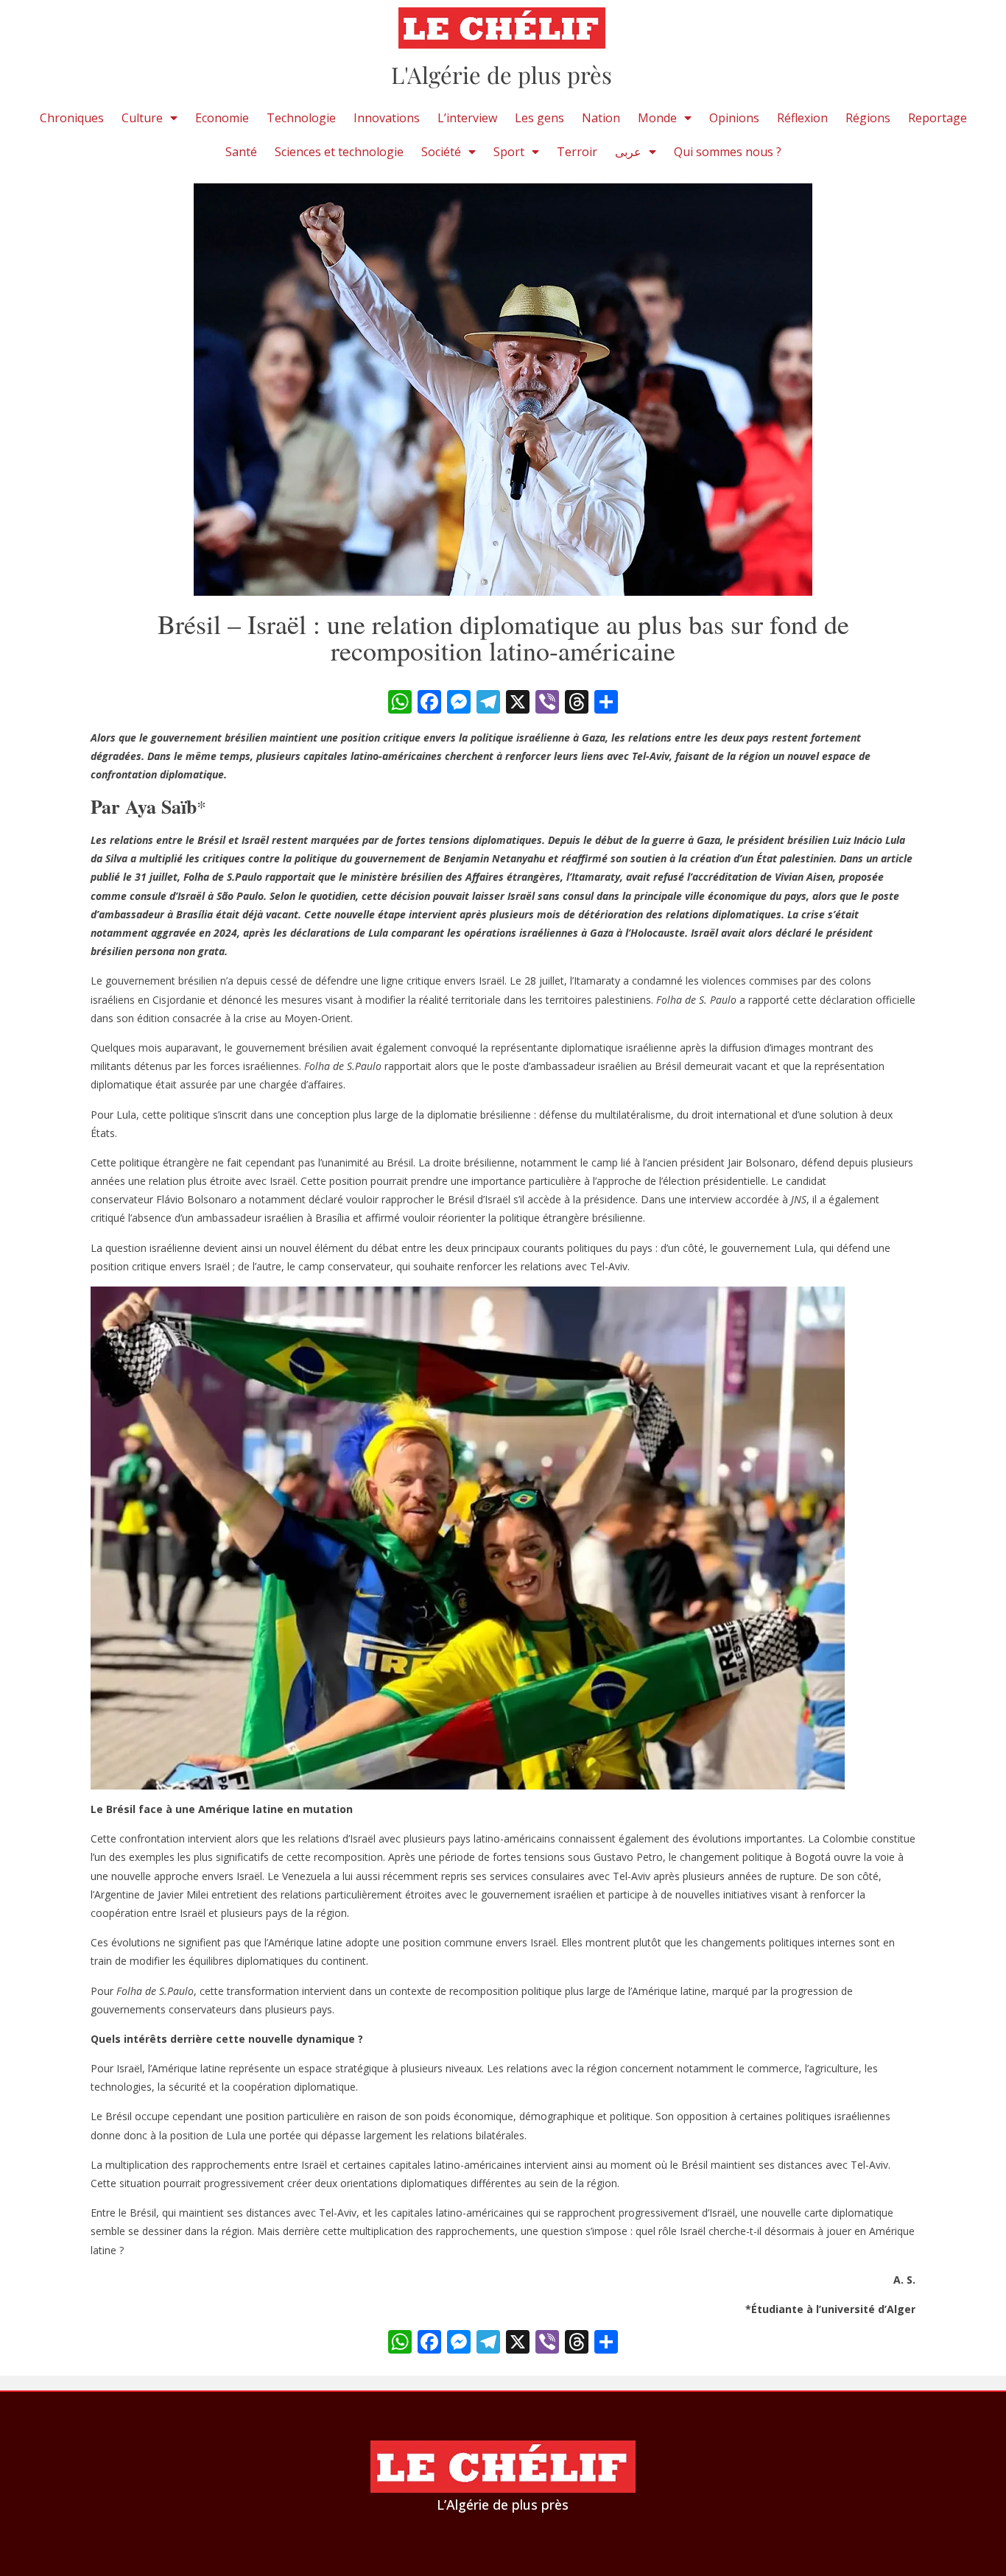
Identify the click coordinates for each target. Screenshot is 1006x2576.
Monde (657, 118)
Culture (142, 118)
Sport (509, 152)
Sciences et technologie (339, 152)
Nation (601, 118)
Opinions (734, 118)
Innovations (387, 118)
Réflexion (802, 118)
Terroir (577, 152)
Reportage (938, 118)
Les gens (539, 118)
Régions (868, 118)
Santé (241, 152)
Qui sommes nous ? (728, 152)
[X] (518, 703)
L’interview (467, 118)
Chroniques (72, 118)
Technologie (301, 118)
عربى (628, 152)
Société (441, 152)
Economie (222, 118)
